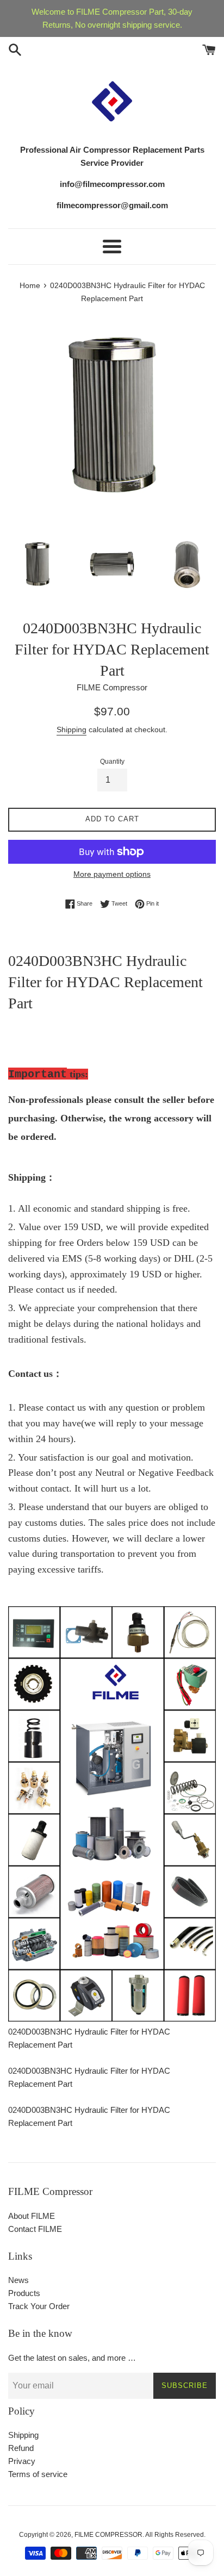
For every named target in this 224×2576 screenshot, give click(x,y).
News (18, 2280)
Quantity (112, 762)
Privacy (22, 2461)
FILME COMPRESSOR (108, 2535)
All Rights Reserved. (175, 2535)
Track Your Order (39, 2306)
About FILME (32, 2216)
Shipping (71, 729)
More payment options (112, 874)
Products (24, 2293)
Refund (21, 2448)
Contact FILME (35, 2229)
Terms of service (38, 2474)
